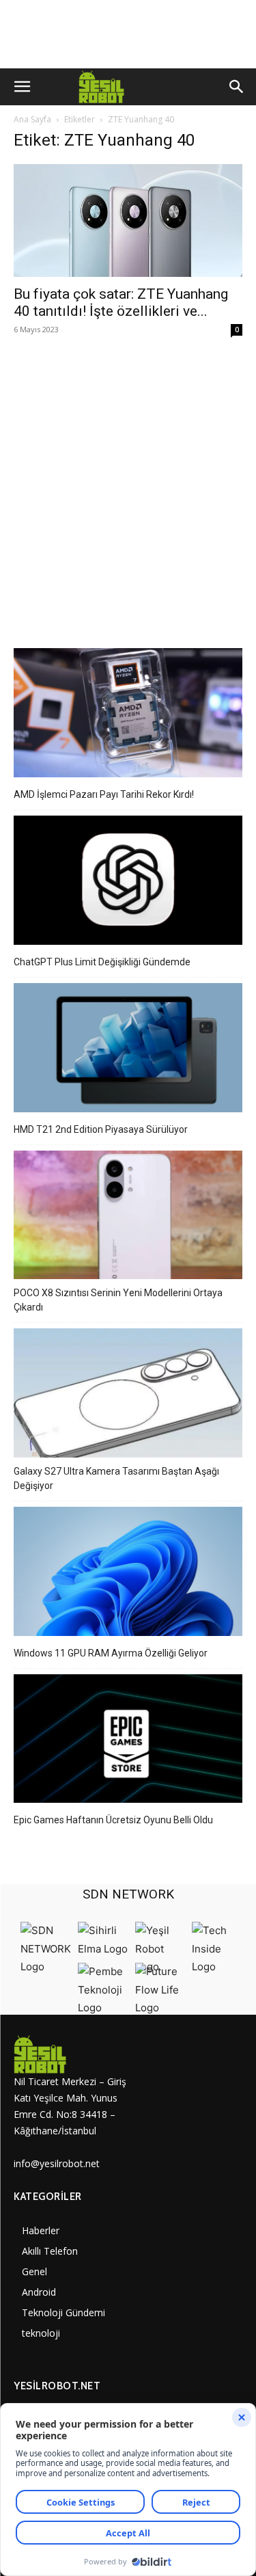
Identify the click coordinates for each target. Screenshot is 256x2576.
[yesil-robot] (71, 2054)
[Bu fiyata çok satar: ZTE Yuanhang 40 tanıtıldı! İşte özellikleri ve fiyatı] (128, 220)
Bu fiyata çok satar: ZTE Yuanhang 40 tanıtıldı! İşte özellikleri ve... (121, 303)
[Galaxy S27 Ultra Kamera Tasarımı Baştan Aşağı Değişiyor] (128, 1395)
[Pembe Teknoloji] (103, 2008)
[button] (22, 87)
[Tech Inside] (217, 1967)
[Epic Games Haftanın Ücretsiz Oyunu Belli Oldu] (128, 1741)
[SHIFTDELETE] (46, 1967)
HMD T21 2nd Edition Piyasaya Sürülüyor (101, 1129)
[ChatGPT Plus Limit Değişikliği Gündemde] (128, 882)
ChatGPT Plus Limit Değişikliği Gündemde (102, 962)
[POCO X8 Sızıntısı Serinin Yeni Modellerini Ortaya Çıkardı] (128, 1217)
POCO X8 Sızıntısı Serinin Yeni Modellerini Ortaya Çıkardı (118, 1300)
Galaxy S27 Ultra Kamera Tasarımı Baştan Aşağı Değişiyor (116, 1478)
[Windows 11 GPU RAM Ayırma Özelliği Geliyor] (128, 1573)
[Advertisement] (128, 485)
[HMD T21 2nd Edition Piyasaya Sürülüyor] (128, 1050)
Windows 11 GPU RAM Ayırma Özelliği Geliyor (111, 1653)
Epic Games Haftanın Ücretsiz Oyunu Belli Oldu (113, 1820)
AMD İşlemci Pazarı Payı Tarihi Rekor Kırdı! (104, 794)
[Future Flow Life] (160, 2008)
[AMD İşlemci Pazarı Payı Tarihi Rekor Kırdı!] (128, 715)
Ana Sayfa (32, 119)
